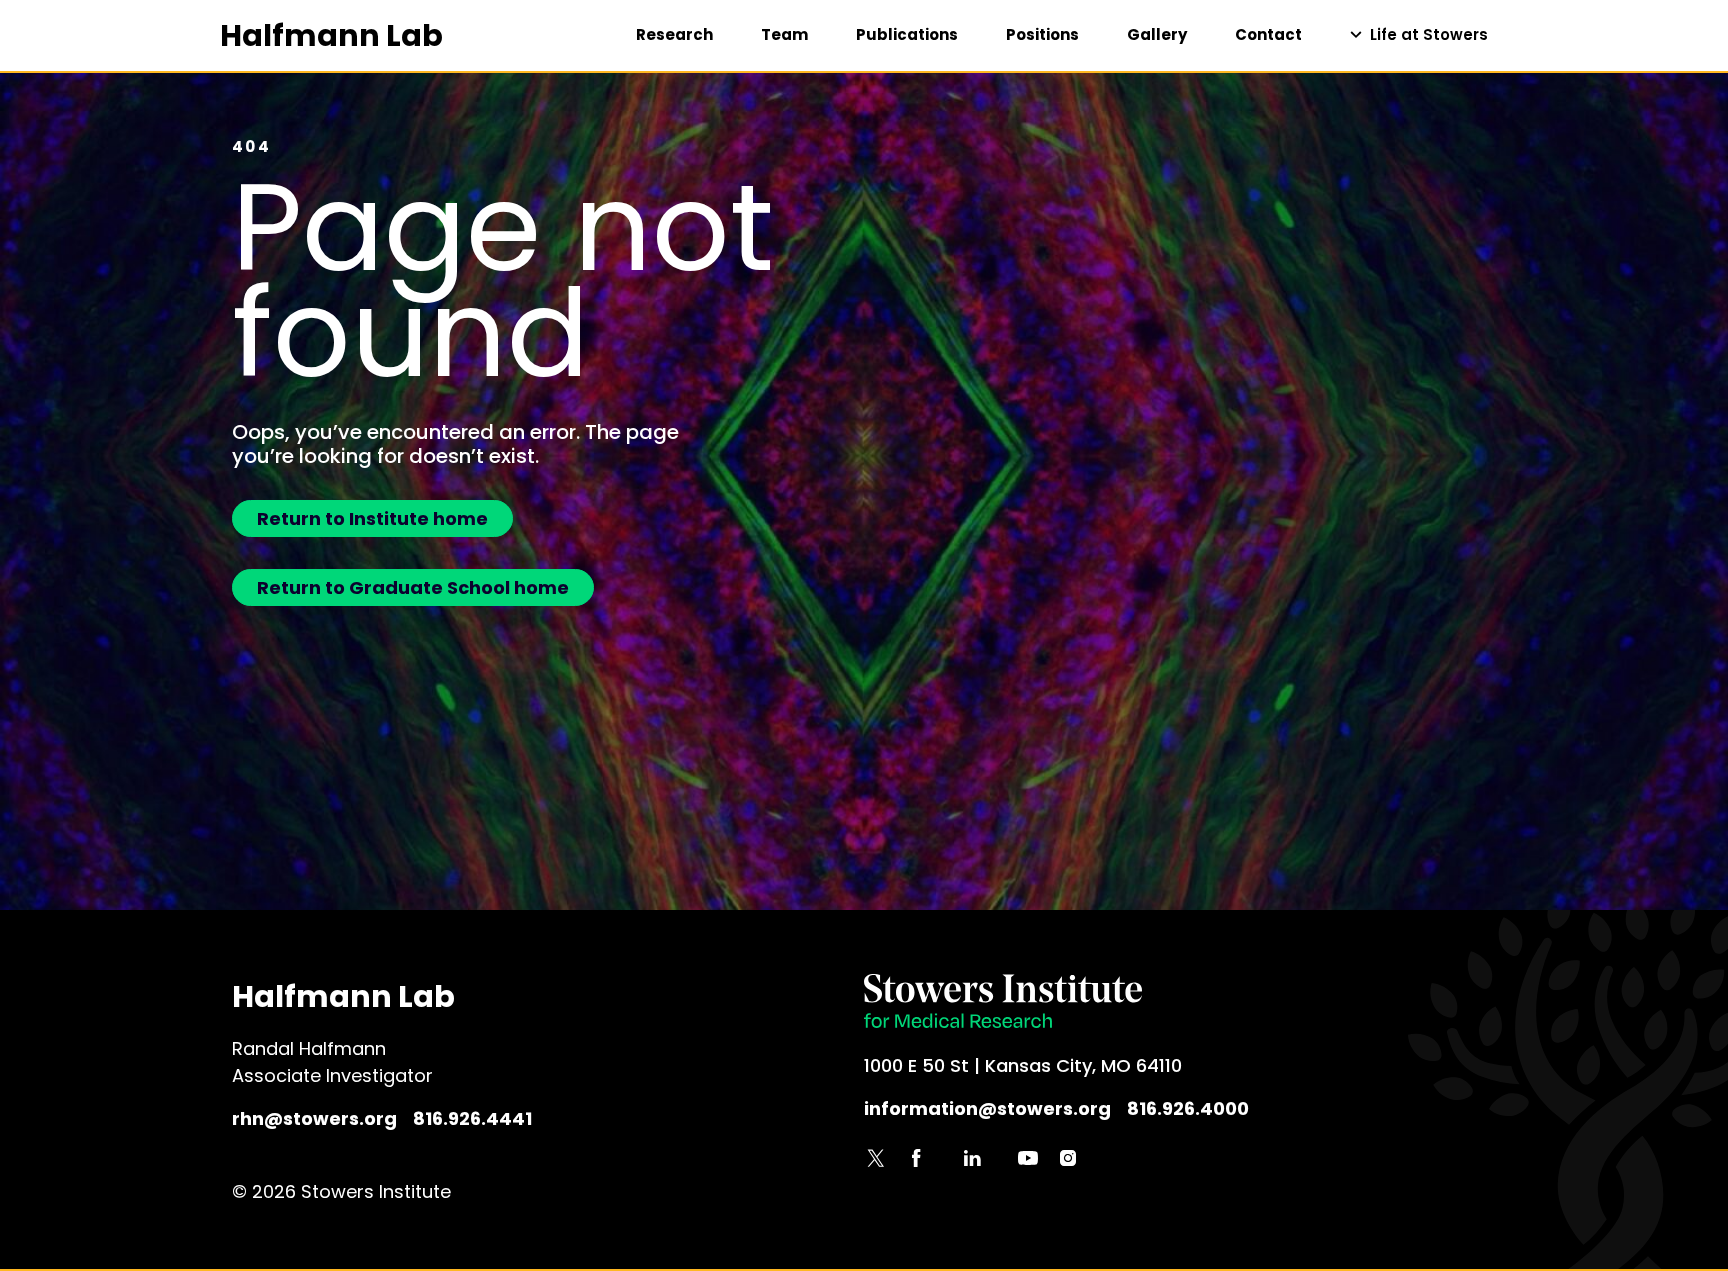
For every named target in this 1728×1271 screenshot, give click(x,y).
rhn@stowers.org (314, 1118)
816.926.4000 (1188, 1108)
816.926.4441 (472, 1118)
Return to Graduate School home (413, 587)
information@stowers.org (987, 1108)
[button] (1419, 35)
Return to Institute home (372, 518)
